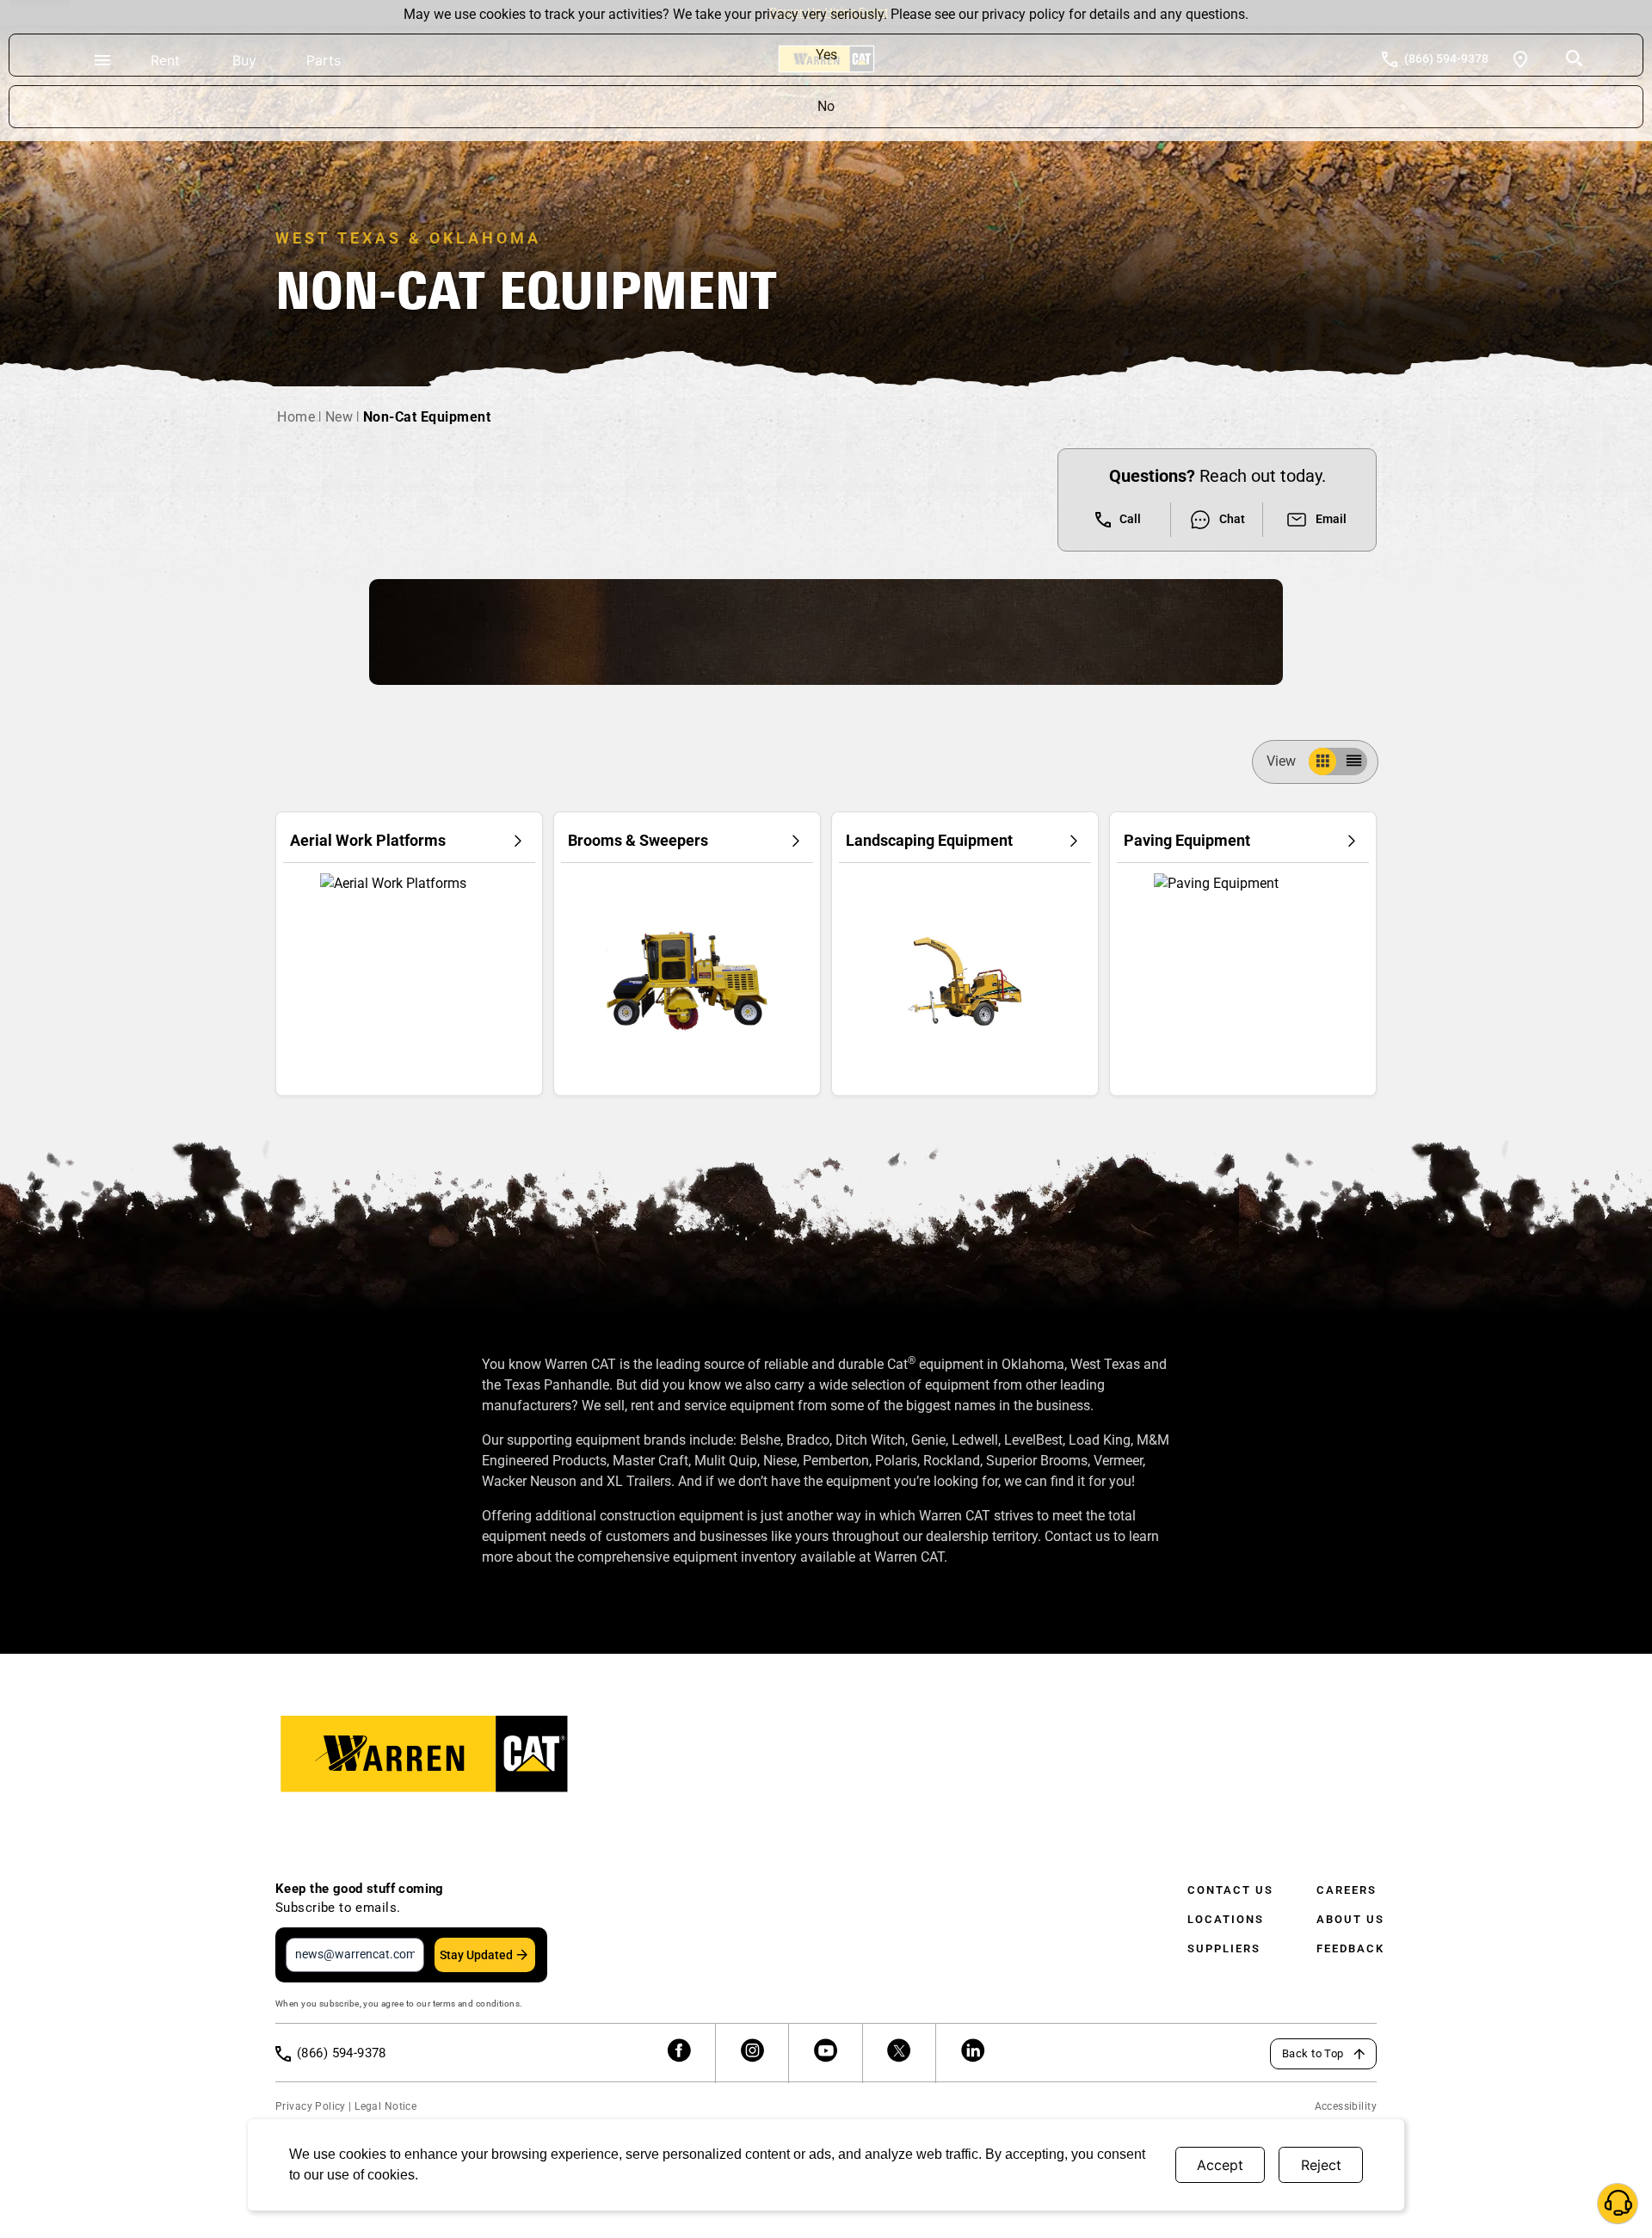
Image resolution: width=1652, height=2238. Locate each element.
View (1281, 761)
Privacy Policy (311, 2106)
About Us (1350, 1919)
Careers (1347, 1890)
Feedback (1350, 1948)
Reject (1321, 2165)
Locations (1226, 1919)
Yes (826, 55)
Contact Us (1230, 1890)
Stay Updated (476, 1955)
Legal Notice (385, 2106)
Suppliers (1224, 1948)
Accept (1220, 2165)
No (826, 106)
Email (1331, 519)
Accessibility (1346, 2106)
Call (1130, 519)
